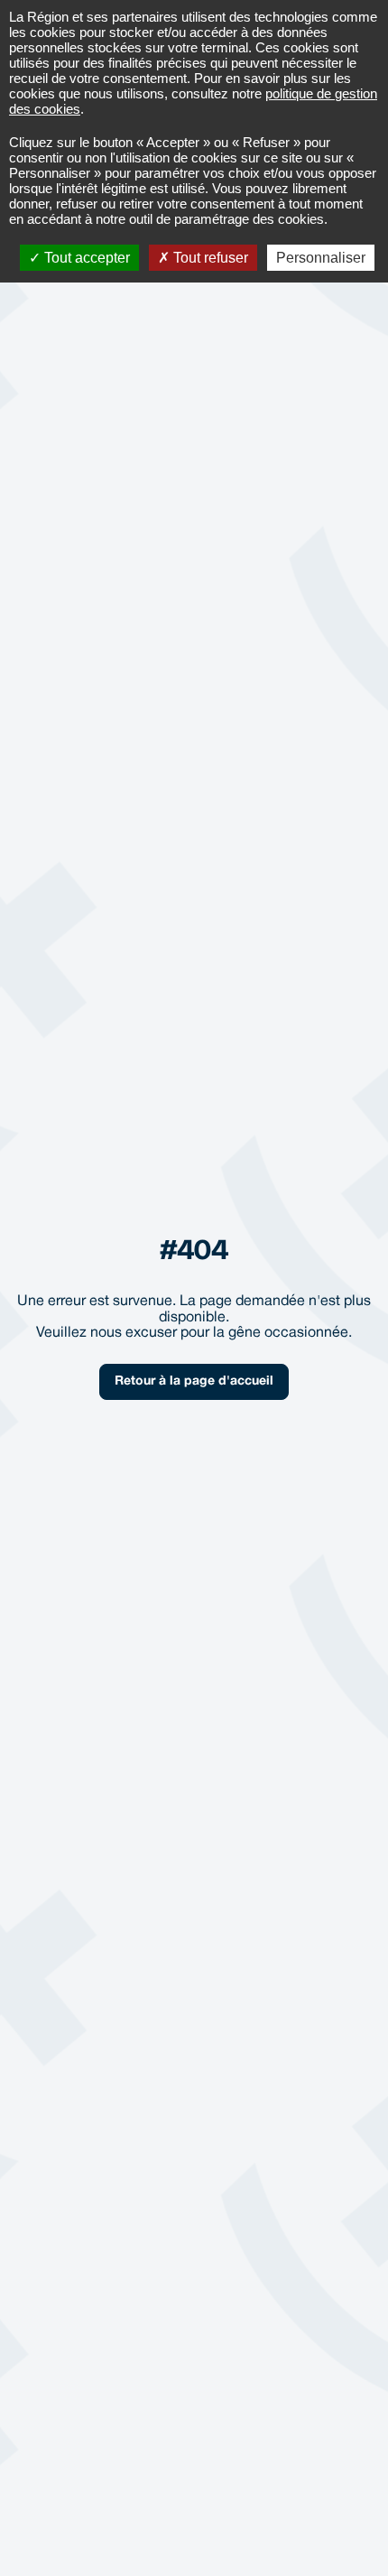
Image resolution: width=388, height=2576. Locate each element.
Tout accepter (85, 258)
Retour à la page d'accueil (194, 1381)
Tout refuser (209, 258)
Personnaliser (321, 258)
